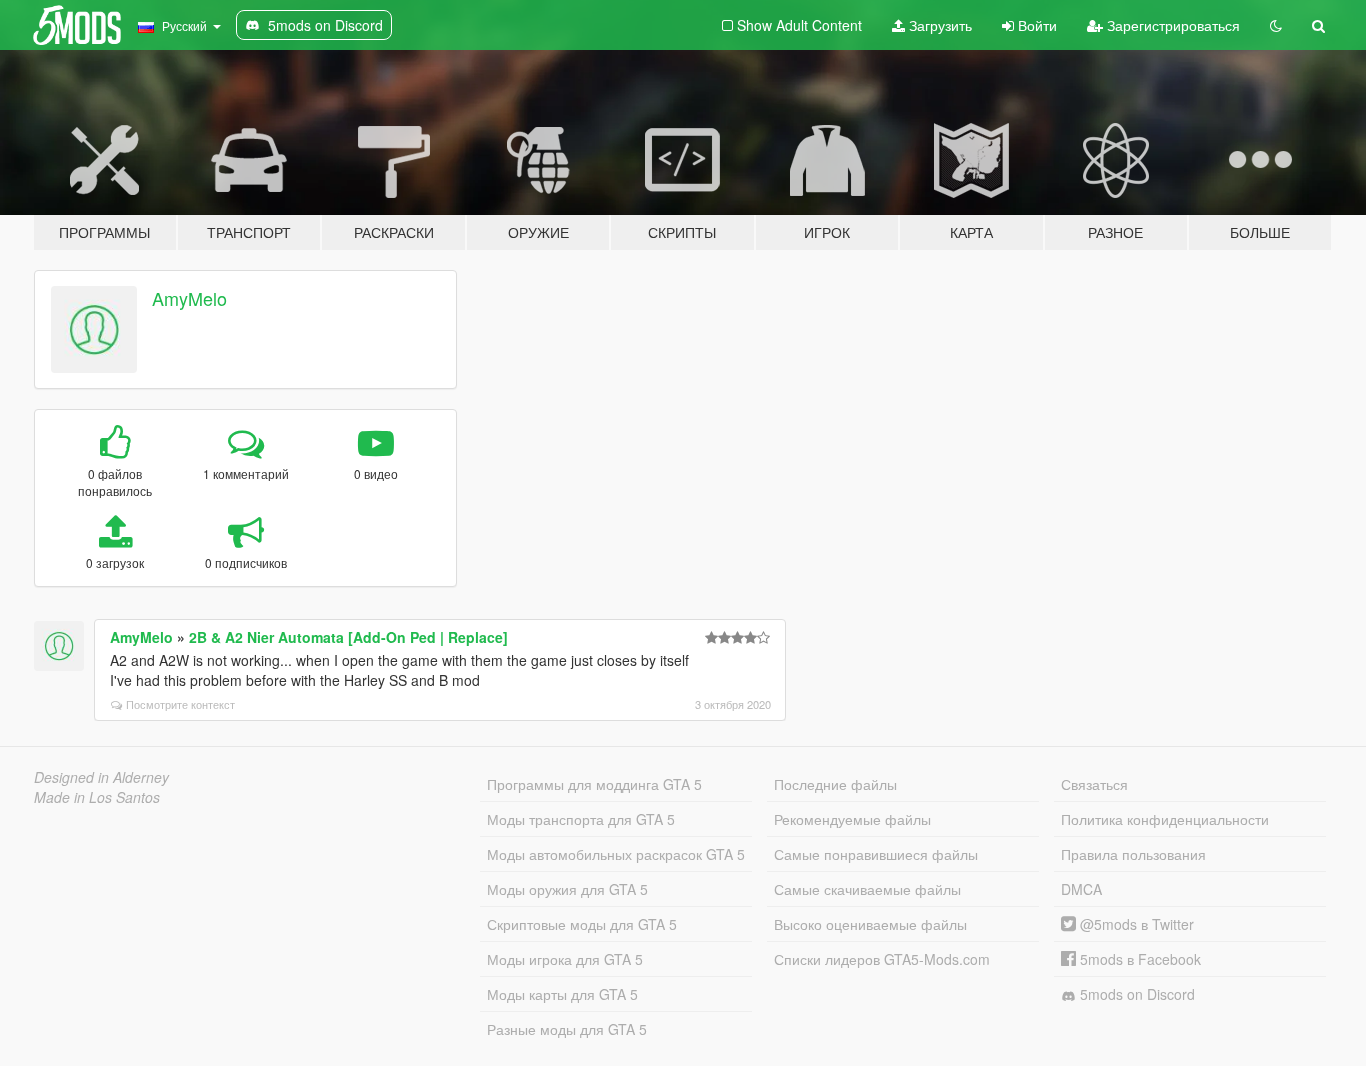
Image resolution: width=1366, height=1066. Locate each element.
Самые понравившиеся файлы (876, 854)
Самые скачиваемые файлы (867, 889)
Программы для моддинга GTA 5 (594, 784)
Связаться (1094, 784)
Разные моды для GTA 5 (567, 1029)
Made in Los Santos (97, 797)
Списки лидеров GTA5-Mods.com (882, 959)
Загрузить (938, 25)
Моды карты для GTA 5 (562, 994)
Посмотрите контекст (180, 704)
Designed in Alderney (101, 777)
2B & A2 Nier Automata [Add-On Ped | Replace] (348, 637)
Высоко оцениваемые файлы (870, 924)
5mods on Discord (1135, 994)
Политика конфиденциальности (1165, 819)
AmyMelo (189, 298)
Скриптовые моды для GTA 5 (582, 924)
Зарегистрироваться (1171, 25)
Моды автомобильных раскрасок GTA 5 (616, 854)
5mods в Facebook (1138, 959)
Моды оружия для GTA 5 (567, 889)
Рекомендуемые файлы (852, 819)
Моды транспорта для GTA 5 (581, 819)
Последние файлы (835, 784)
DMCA (1081, 889)
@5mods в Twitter (1135, 924)
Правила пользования (1133, 854)
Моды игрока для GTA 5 (565, 959)
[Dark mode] (1276, 25)
